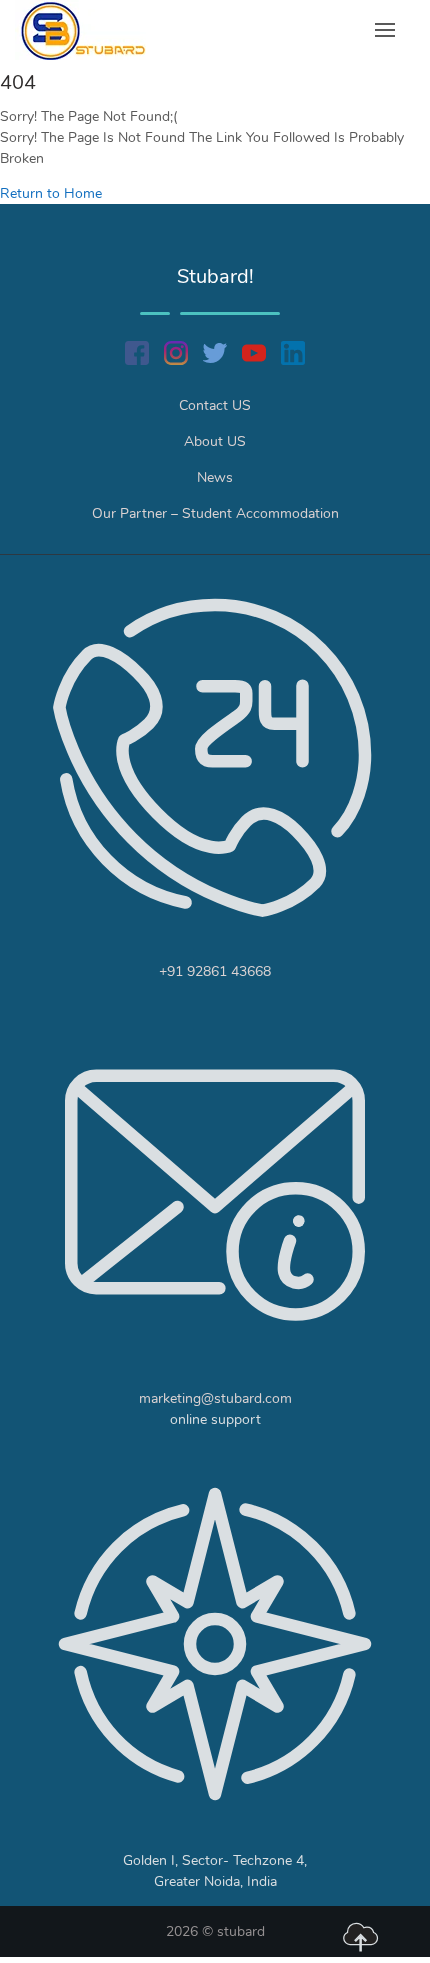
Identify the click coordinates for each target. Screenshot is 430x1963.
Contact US (215, 405)
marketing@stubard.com (215, 1398)
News (215, 477)
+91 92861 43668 (215, 971)
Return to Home (51, 193)
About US (215, 441)
